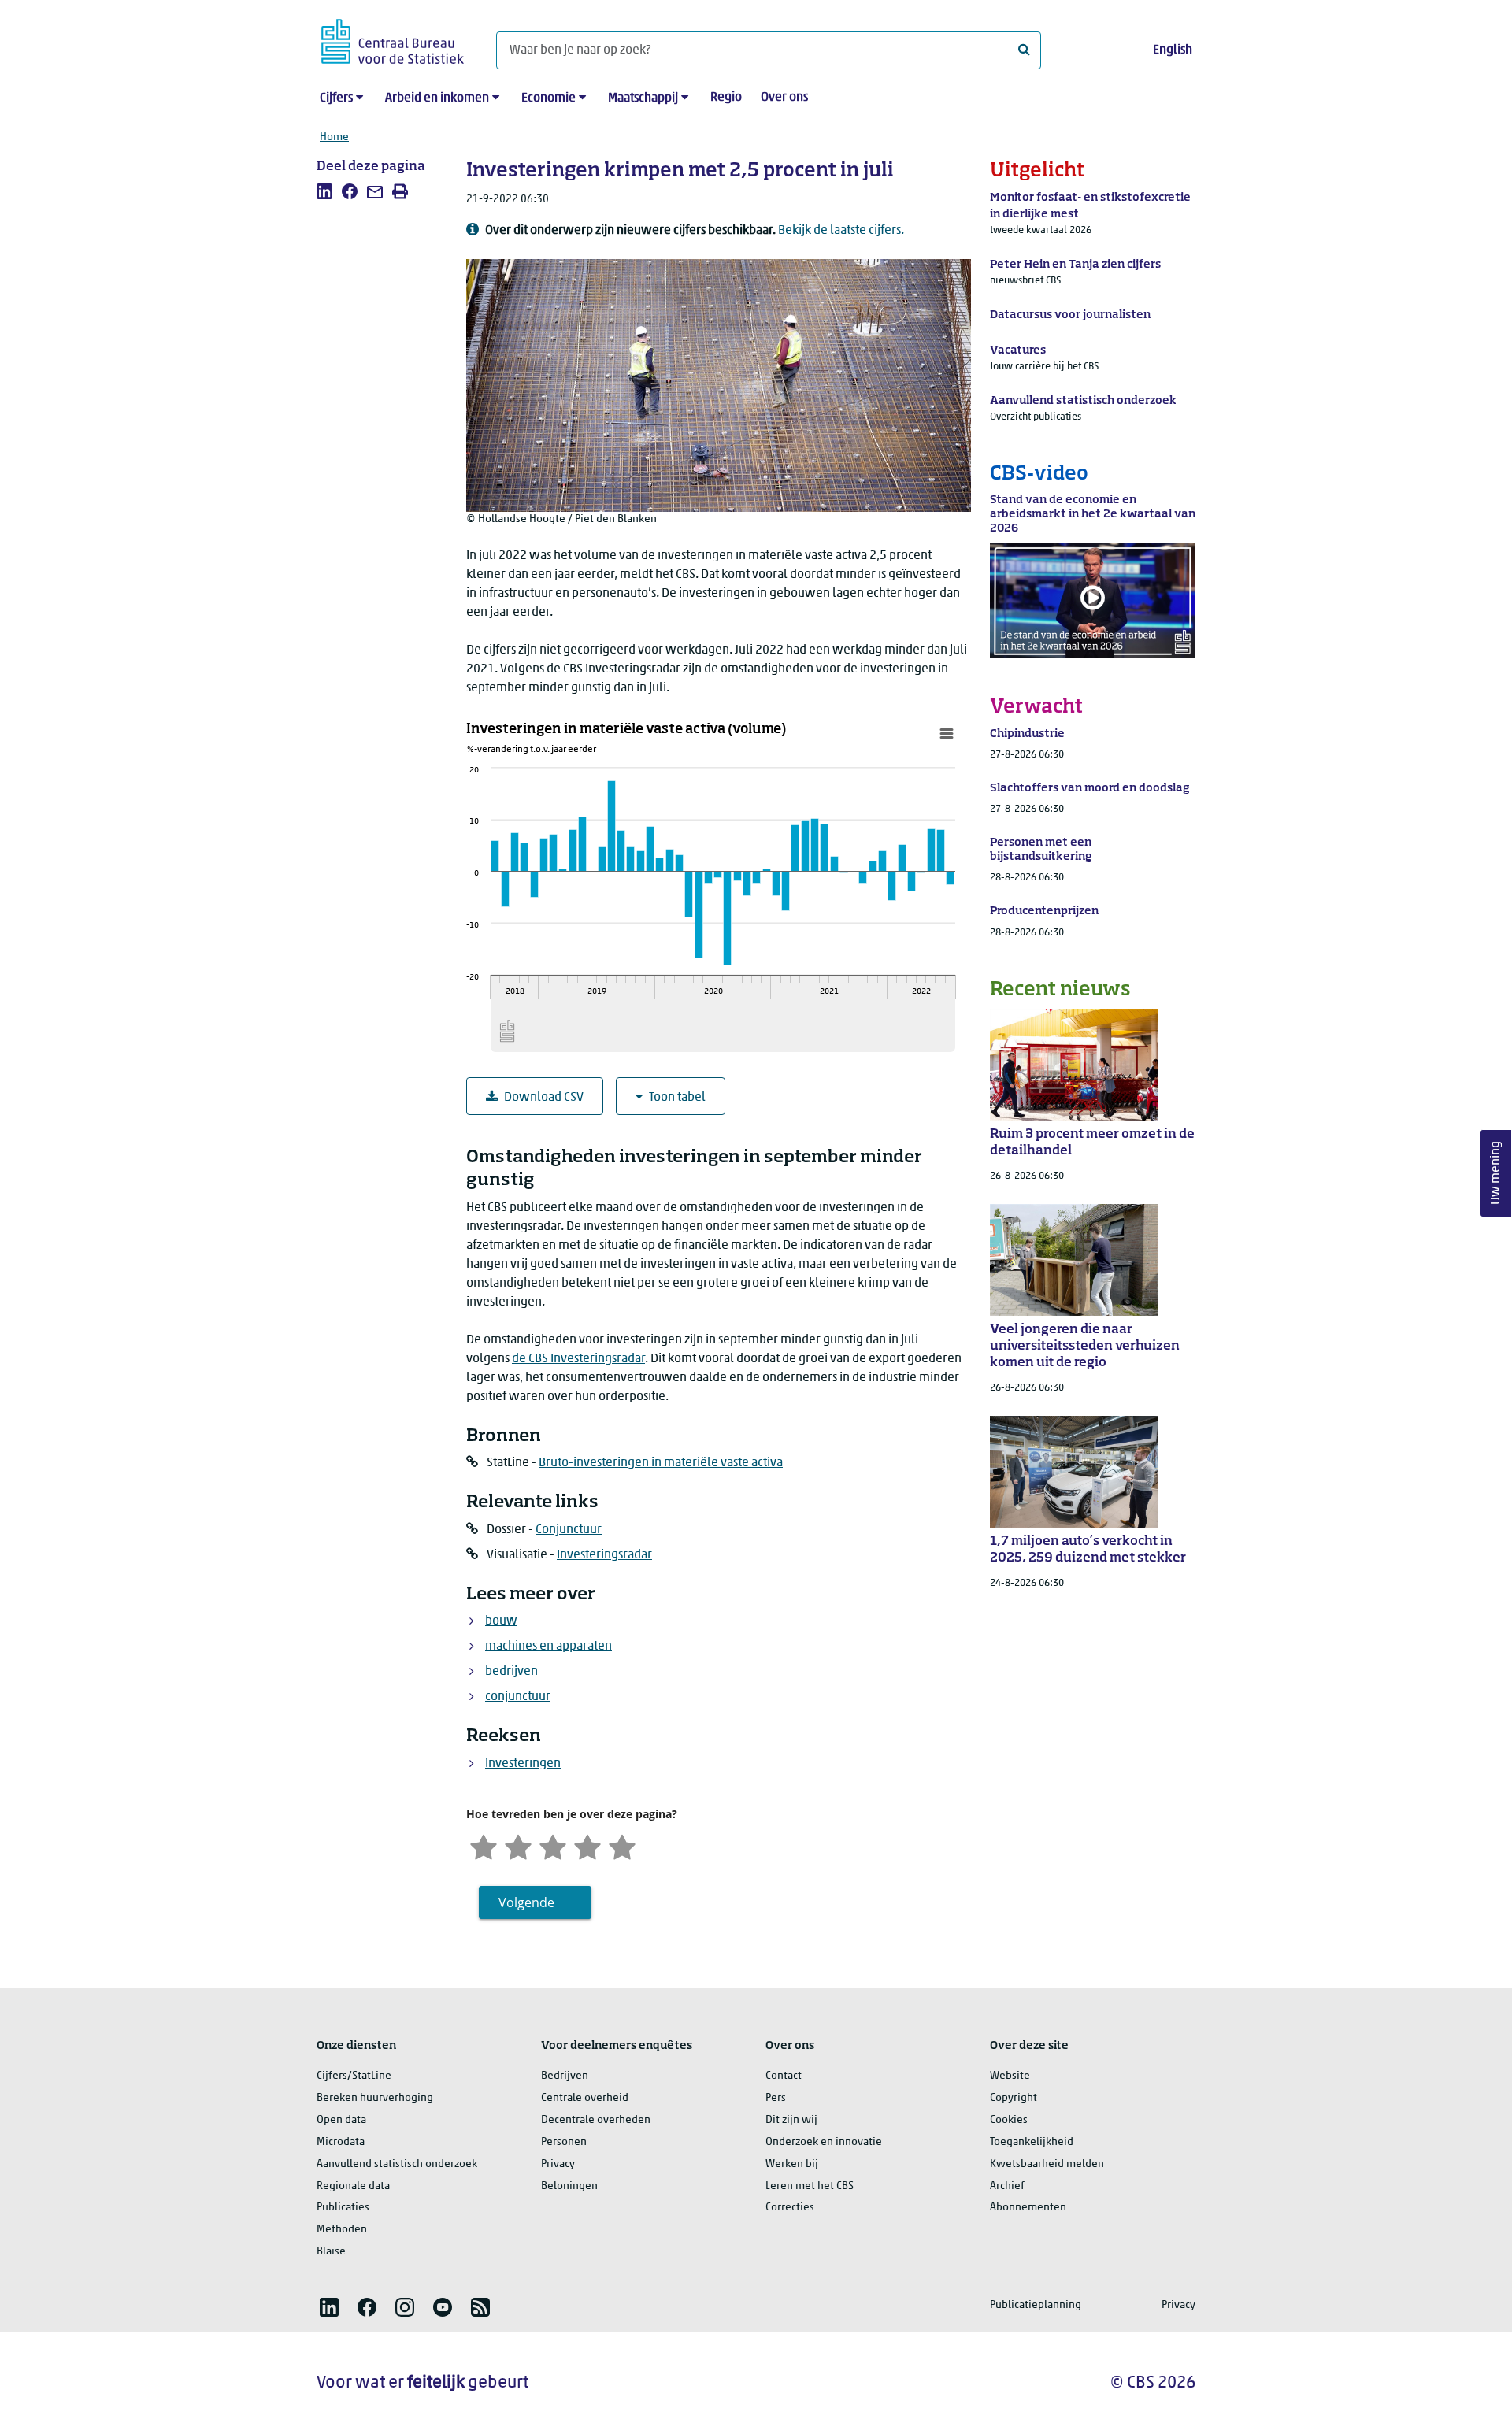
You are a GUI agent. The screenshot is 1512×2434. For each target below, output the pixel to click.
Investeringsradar (604, 1555)
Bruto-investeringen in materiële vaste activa (661, 1463)
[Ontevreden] (518, 1845)
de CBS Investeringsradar (578, 1359)
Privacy (558, 2164)
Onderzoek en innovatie (824, 2142)
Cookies (1009, 2120)
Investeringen (523, 1764)
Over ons (784, 98)
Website (1010, 2076)
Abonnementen (1028, 2208)
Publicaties (343, 2208)
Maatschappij (643, 98)
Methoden (342, 2230)
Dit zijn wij (791, 2120)
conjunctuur (518, 1697)
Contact (784, 2076)
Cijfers (336, 98)
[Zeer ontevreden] (484, 1845)
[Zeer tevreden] (622, 1845)
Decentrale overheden (596, 2120)
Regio (726, 98)
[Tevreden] (587, 1845)
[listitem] (324, 191)
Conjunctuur (569, 1530)
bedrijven (511, 1672)
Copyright (1014, 2098)
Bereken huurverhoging (375, 2098)
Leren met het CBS (810, 2186)
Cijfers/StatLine (354, 2076)
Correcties (790, 2208)
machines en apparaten (548, 1647)
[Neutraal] (553, 1845)
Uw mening (1496, 1173)
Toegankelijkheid (1032, 2142)
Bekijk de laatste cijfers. (841, 231)
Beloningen (569, 2186)
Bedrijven (565, 2076)
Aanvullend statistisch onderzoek (397, 2164)
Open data (341, 2120)
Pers (776, 2098)
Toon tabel (677, 1098)
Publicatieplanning (1036, 2305)
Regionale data (353, 2186)
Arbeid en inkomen (437, 98)
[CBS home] (393, 39)
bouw (501, 1621)
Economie (548, 98)
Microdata (341, 2142)
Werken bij (792, 2164)
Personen (564, 2142)
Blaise (331, 2252)
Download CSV (544, 1098)
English (1173, 50)
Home (334, 137)
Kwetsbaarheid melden (1047, 2164)
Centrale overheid (585, 2098)
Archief (1007, 2186)
